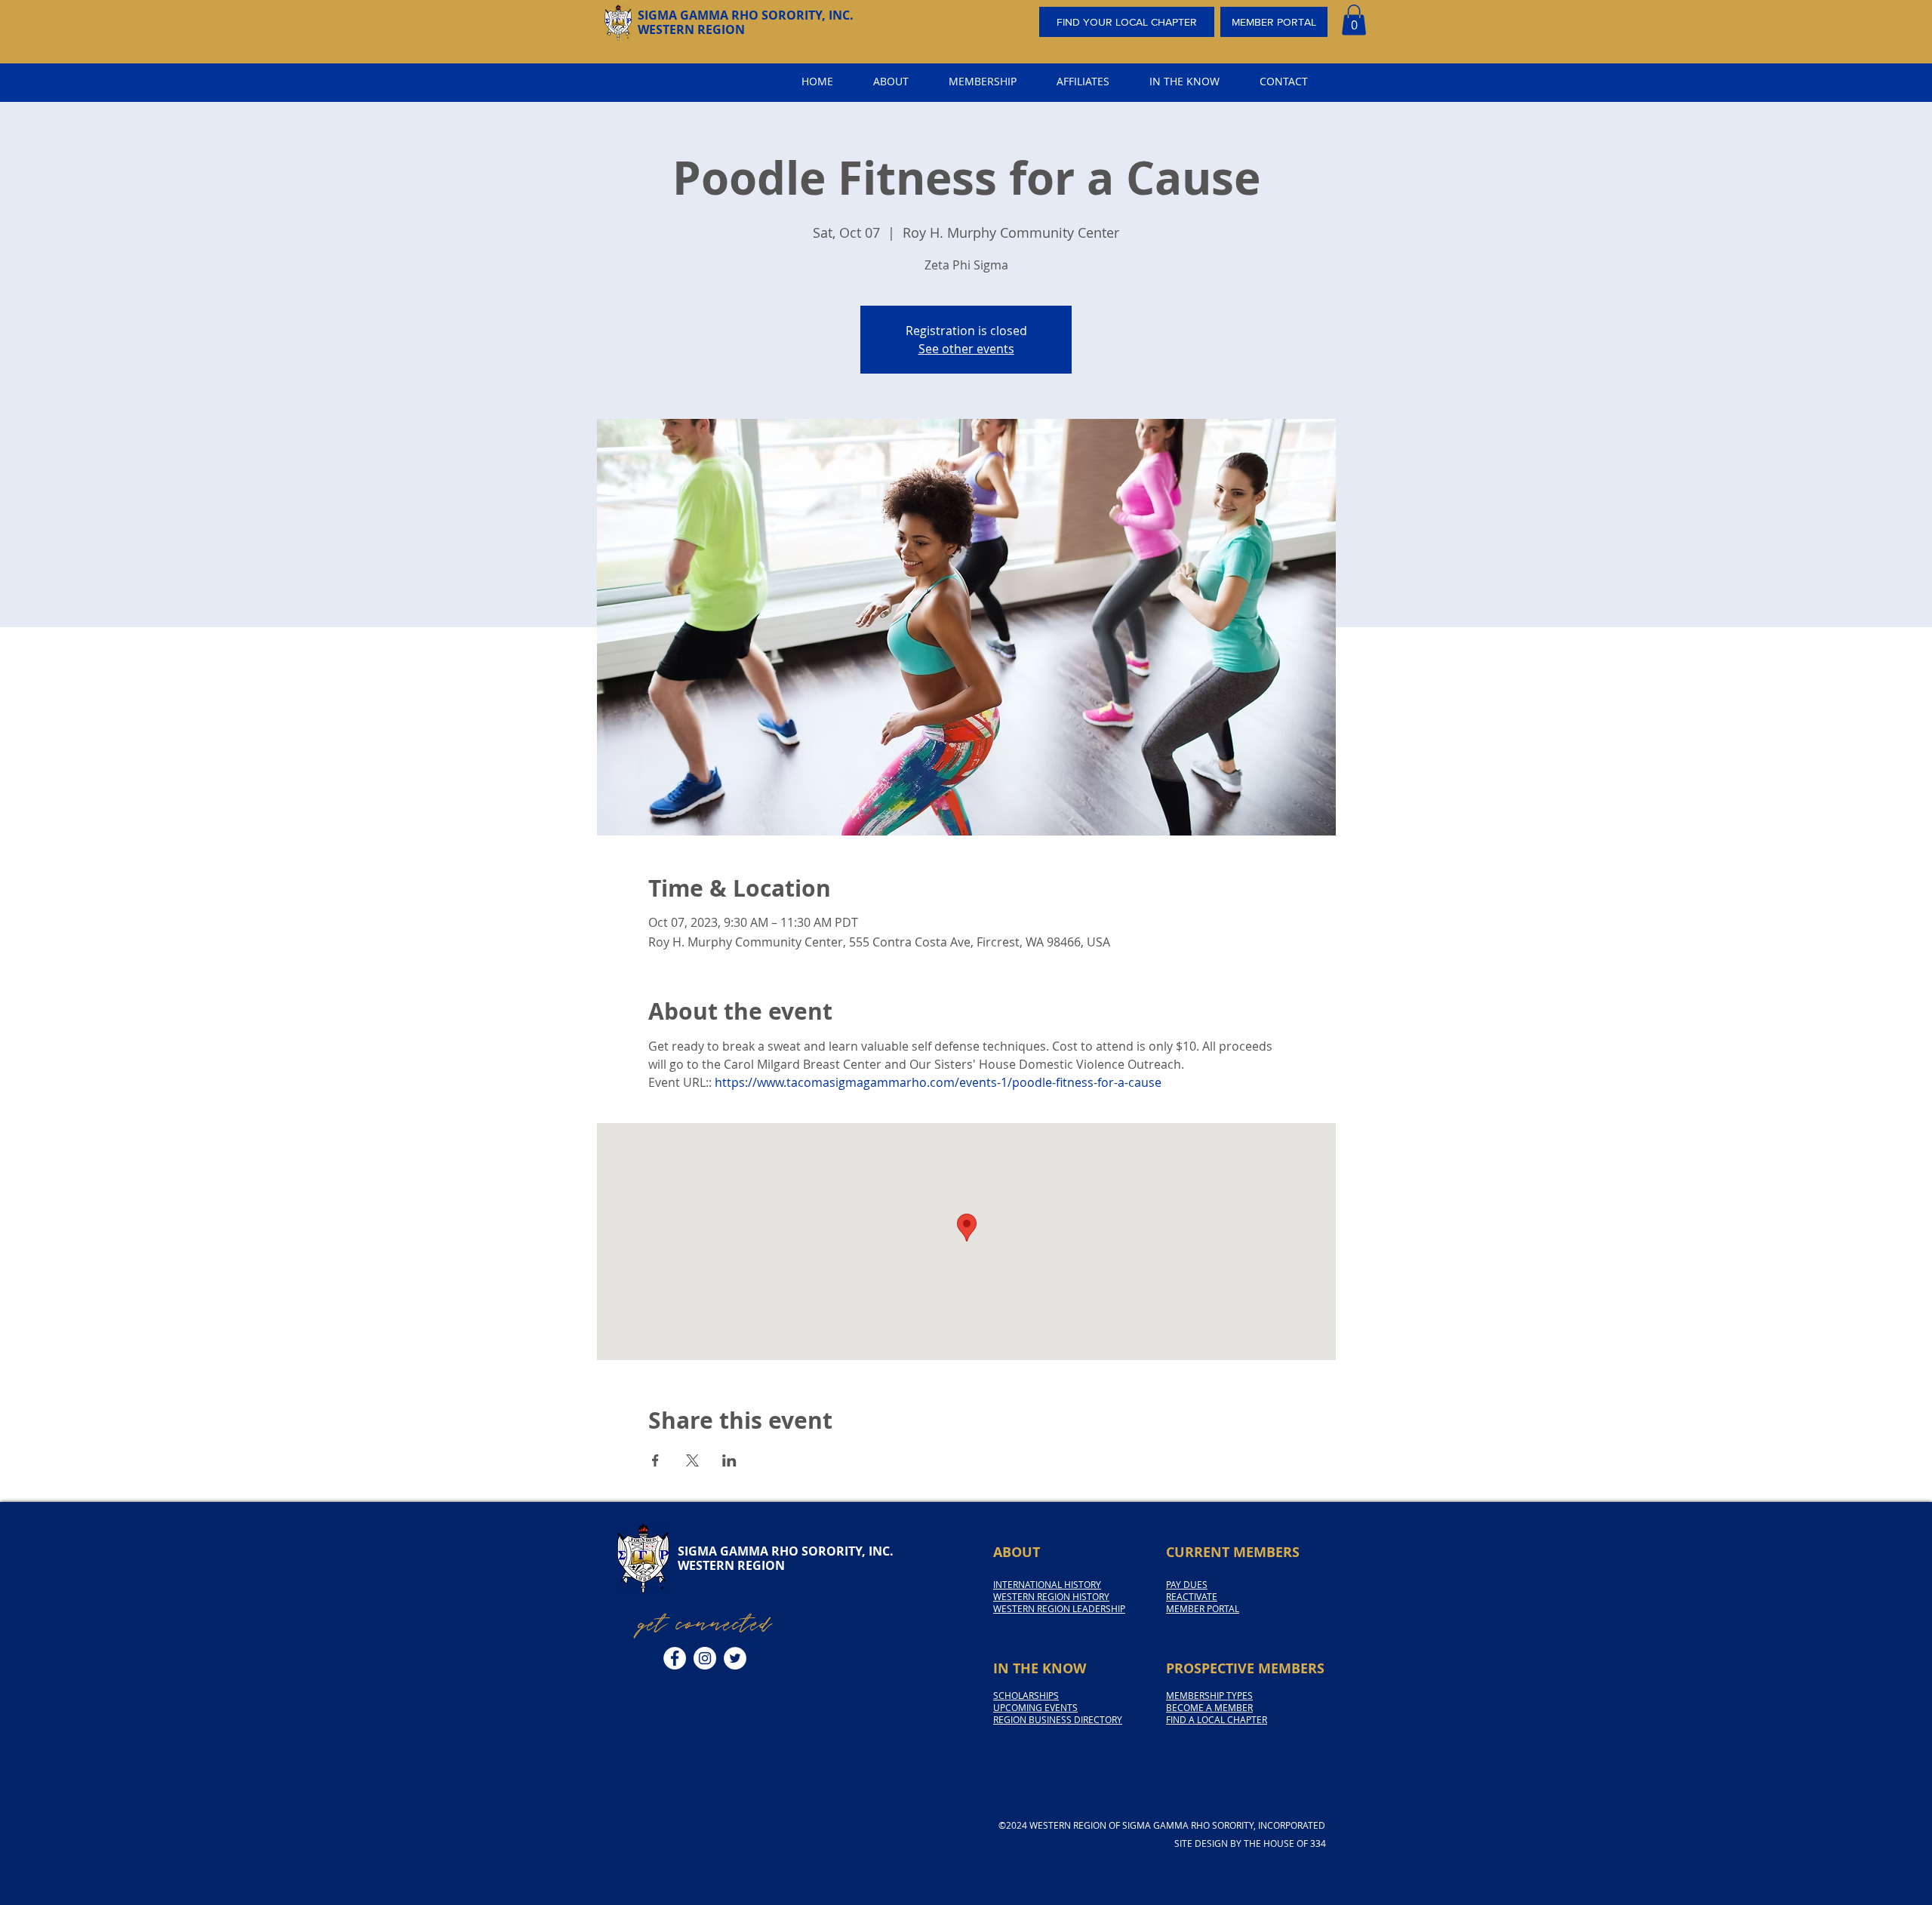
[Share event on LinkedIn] (729, 1460)
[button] (1354, 20)
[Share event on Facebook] (655, 1460)
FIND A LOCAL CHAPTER (1217, 1719)
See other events (966, 349)
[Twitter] (735, 1658)
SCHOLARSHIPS (1026, 1695)
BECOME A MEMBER (1209, 1707)
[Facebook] (675, 1658)
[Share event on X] (692, 1460)
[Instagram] (705, 1658)
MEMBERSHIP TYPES (1209, 1695)
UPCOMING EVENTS (1035, 1707)
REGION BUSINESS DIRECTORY (1058, 1719)
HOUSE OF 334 (1295, 1843)
